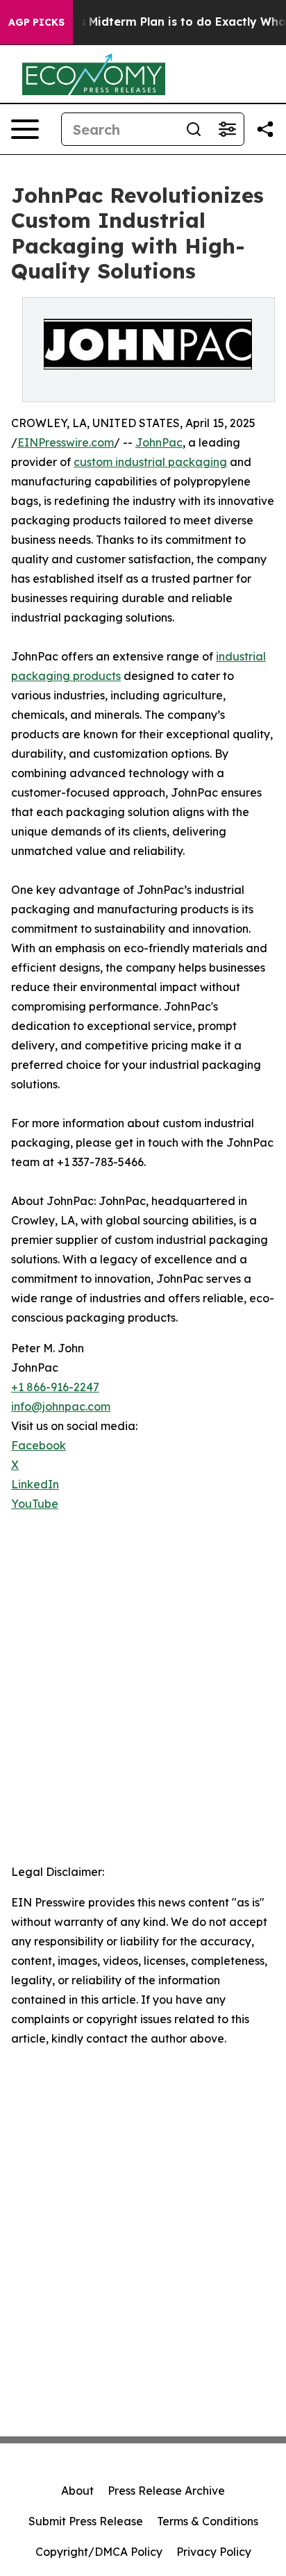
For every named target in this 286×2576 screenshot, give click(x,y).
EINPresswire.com (66, 442)
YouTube (35, 1504)
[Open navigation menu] (25, 129)
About (77, 2491)
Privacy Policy (214, 2552)
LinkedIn (35, 1484)
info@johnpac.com (61, 1406)
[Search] (194, 129)
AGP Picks (36, 22)
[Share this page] (265, 129)
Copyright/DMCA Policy (99, 2552)
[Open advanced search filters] (227, 129)
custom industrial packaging (150, 462)
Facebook (39, 1445)
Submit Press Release (86, 2521)
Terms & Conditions (208, 2521)
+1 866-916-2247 (55, 1387)
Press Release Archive (166, 2491)
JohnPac (159, 442)
